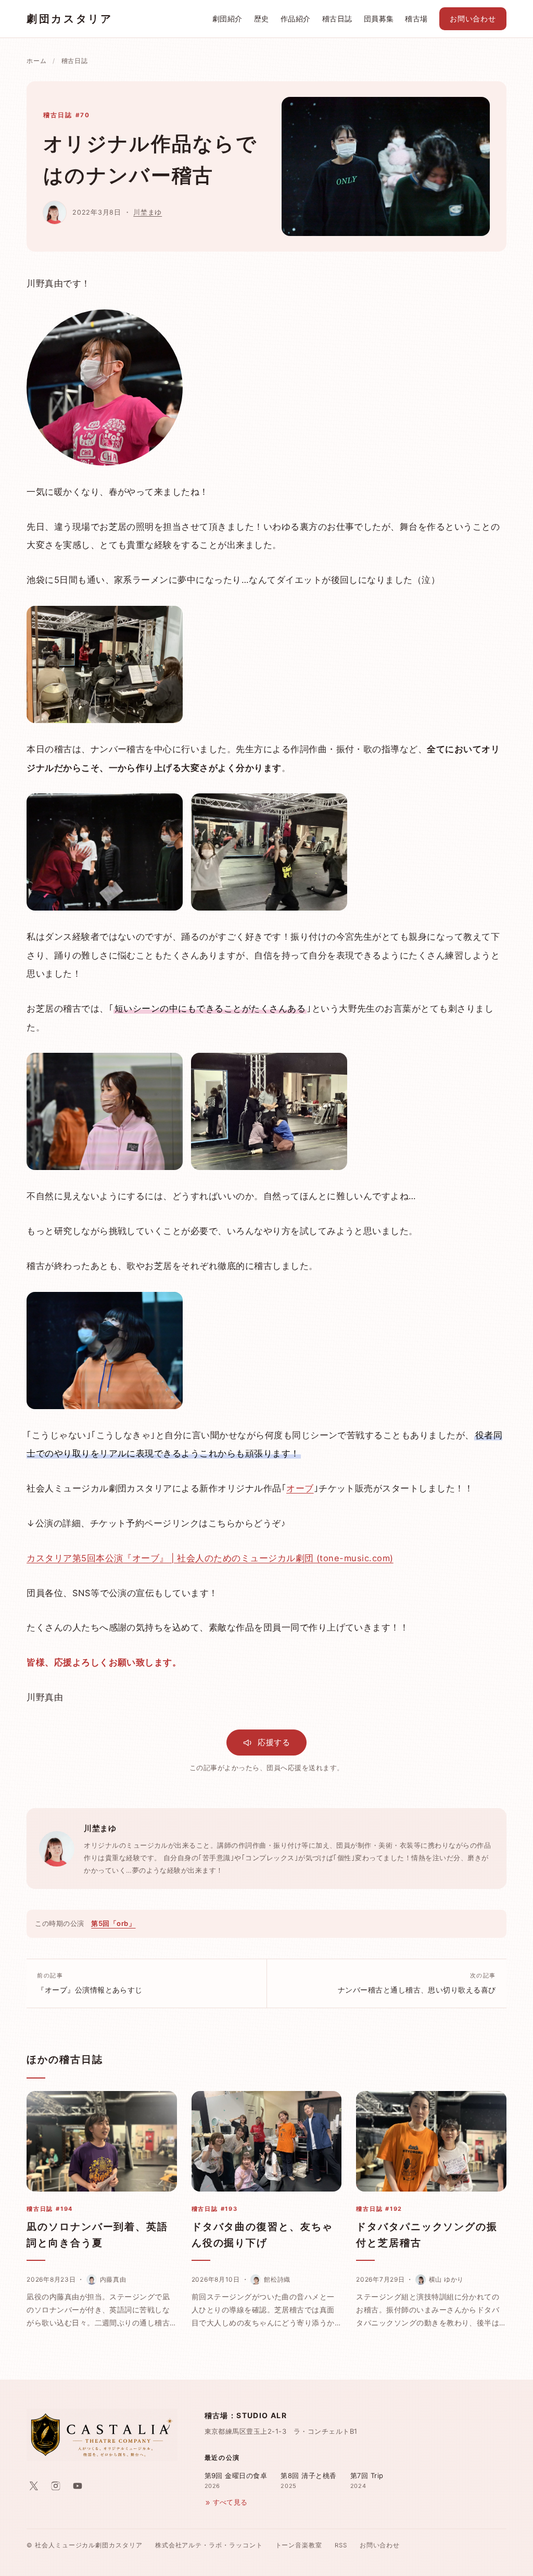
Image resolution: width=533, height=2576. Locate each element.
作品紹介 (296, 19)
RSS (341, 2545)
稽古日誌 (337, 19)
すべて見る (230, 2502)
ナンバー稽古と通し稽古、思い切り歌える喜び (417, 1983)
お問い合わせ (473, 19)
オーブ (300, 1488)
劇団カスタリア (69, 19)
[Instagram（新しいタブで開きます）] (56, 2486)
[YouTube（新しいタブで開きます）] (78, 2486)
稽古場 (416, 19)
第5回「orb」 (113, 1923)
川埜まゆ (148, 212)
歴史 (262, 19)
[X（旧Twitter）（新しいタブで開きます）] (34, 2486)
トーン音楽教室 (299, 2545)
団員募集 (379, 19)
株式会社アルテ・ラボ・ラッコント (209, 2545)
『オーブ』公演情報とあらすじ (90, 1983)
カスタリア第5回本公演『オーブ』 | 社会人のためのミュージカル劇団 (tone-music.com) (210, 1558)
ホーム (36, 61)
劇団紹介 (227, 19)
